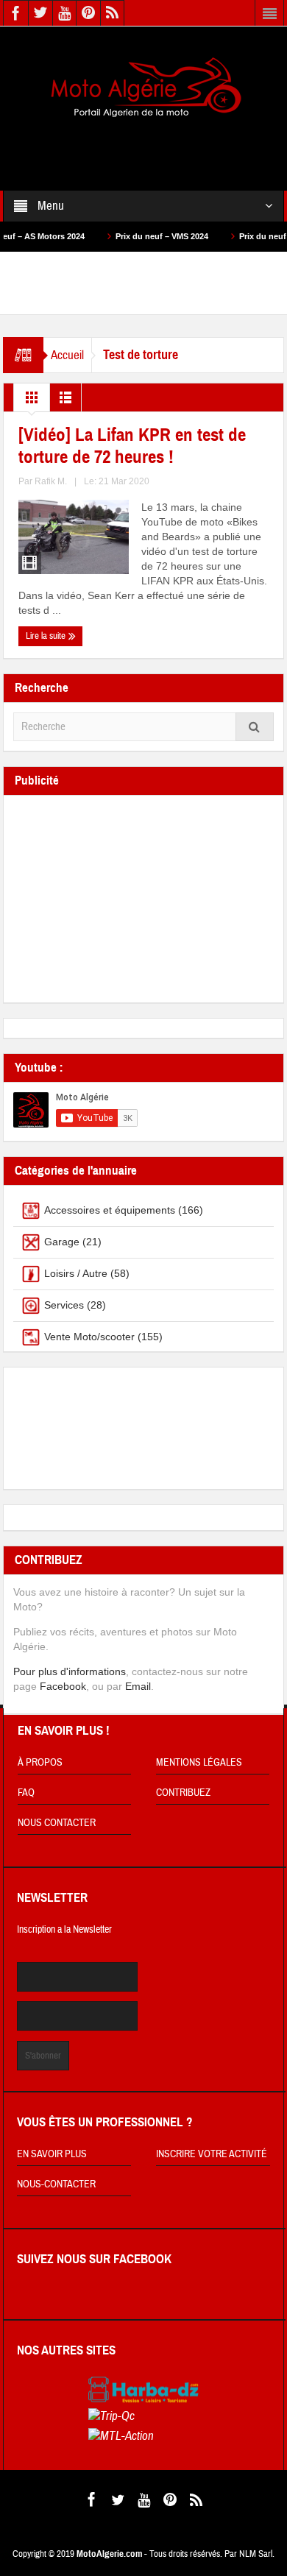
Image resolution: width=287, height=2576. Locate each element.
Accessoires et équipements (110, 1210)
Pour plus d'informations (70, 1671)
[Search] (255, 727)
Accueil (67, 355)
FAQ (26, 1793)
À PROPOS (40, 1763)
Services (64, 1305)
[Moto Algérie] (143, 88)
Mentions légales (199, 1763)
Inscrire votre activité (212, 2154)
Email (138, 1686)
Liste (65, 401)
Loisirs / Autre (76, 1273)
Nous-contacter (56, 2184)
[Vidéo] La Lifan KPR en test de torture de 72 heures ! (132, 446)
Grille (32, 401)
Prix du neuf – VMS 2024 (138, 236)
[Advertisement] (143, 144)
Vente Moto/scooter (89, 1337)
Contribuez (183, 1793)
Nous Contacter (57, 1823)
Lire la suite (47, 636)
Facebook (63, 1686)
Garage (62, 1242)
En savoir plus (52, 2154)
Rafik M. (51, 481)
